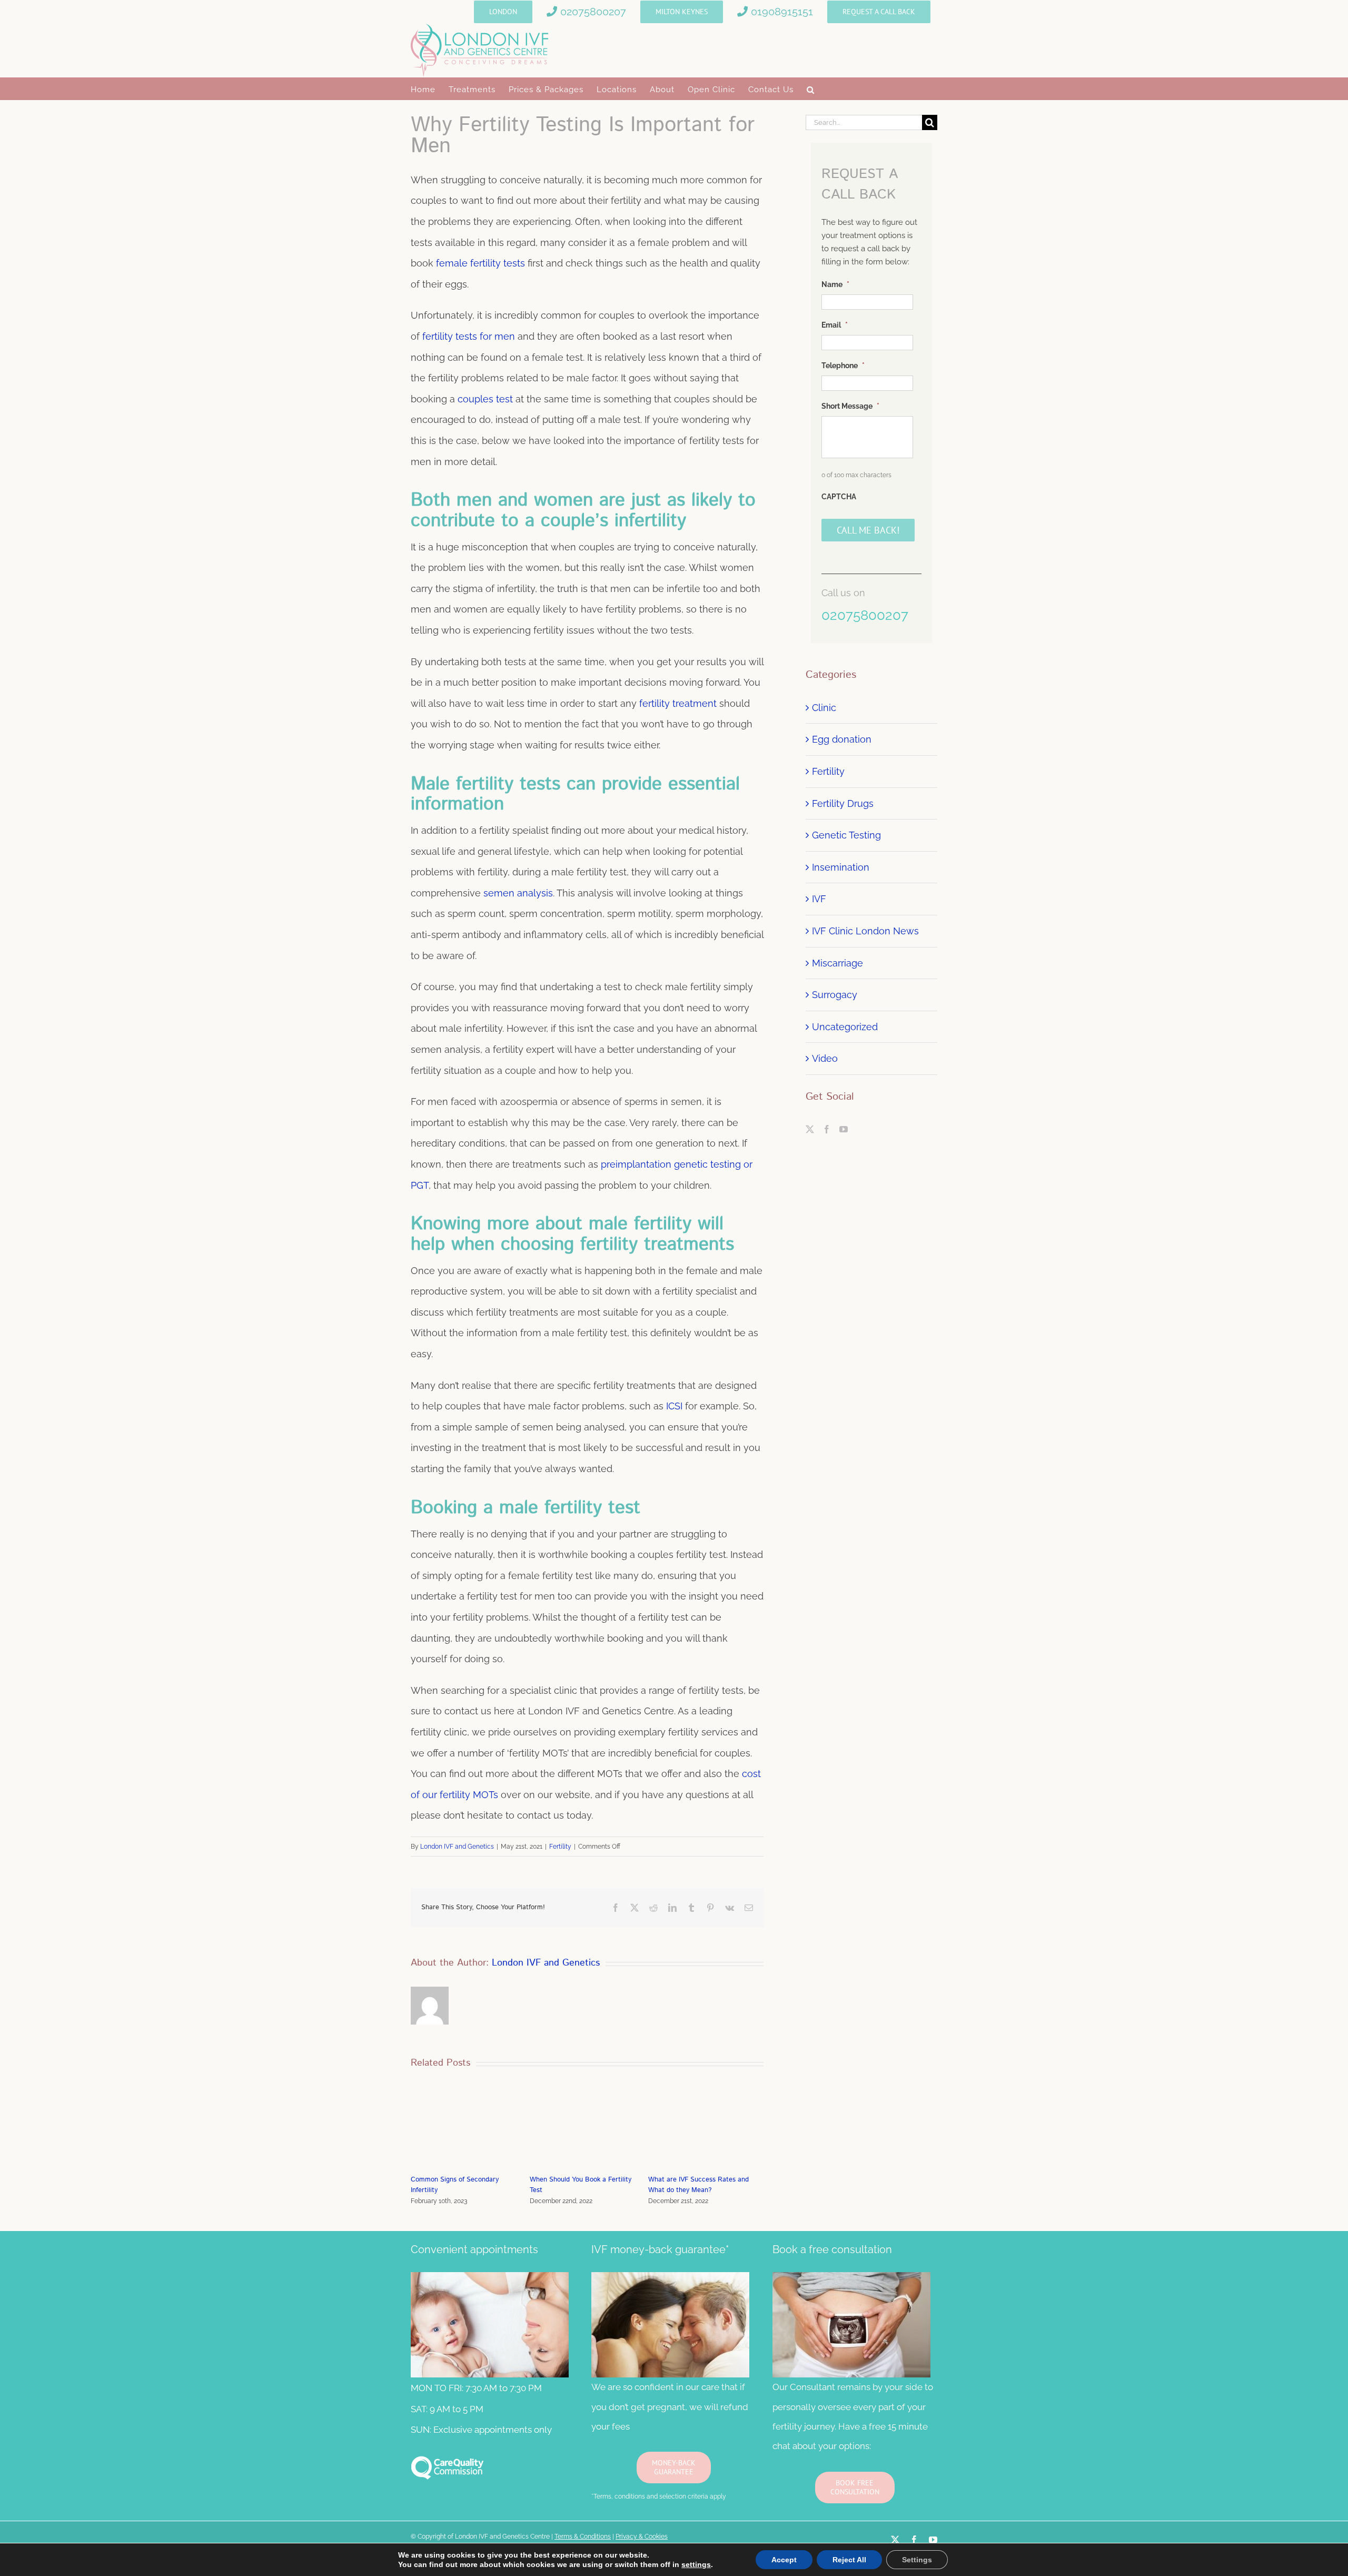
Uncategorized (845, 1027)
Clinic (824, 708)
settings (696, 2564)
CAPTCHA (839, 497)
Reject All (849, 2560)
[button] (811, 89)
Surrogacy (835, 995)
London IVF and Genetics (457, 1847)
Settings (917, 2560)
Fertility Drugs (843, 803)
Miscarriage (837, 963)
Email (835, 325)
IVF (819, 899)
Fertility (560, 1847)
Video (825, 1058)
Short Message (850, 406)
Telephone (843, 366)
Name (835, 284)
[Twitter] (810, 1129)
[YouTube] (844, 1129)
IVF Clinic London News (865, 931)
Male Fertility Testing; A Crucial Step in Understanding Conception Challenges (705, 2199)
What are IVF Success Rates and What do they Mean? (580, 2185)
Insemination (841, 867)
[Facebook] (827, 1129)
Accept (784, 2560)
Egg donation (842, 739)
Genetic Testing (846, 835)
